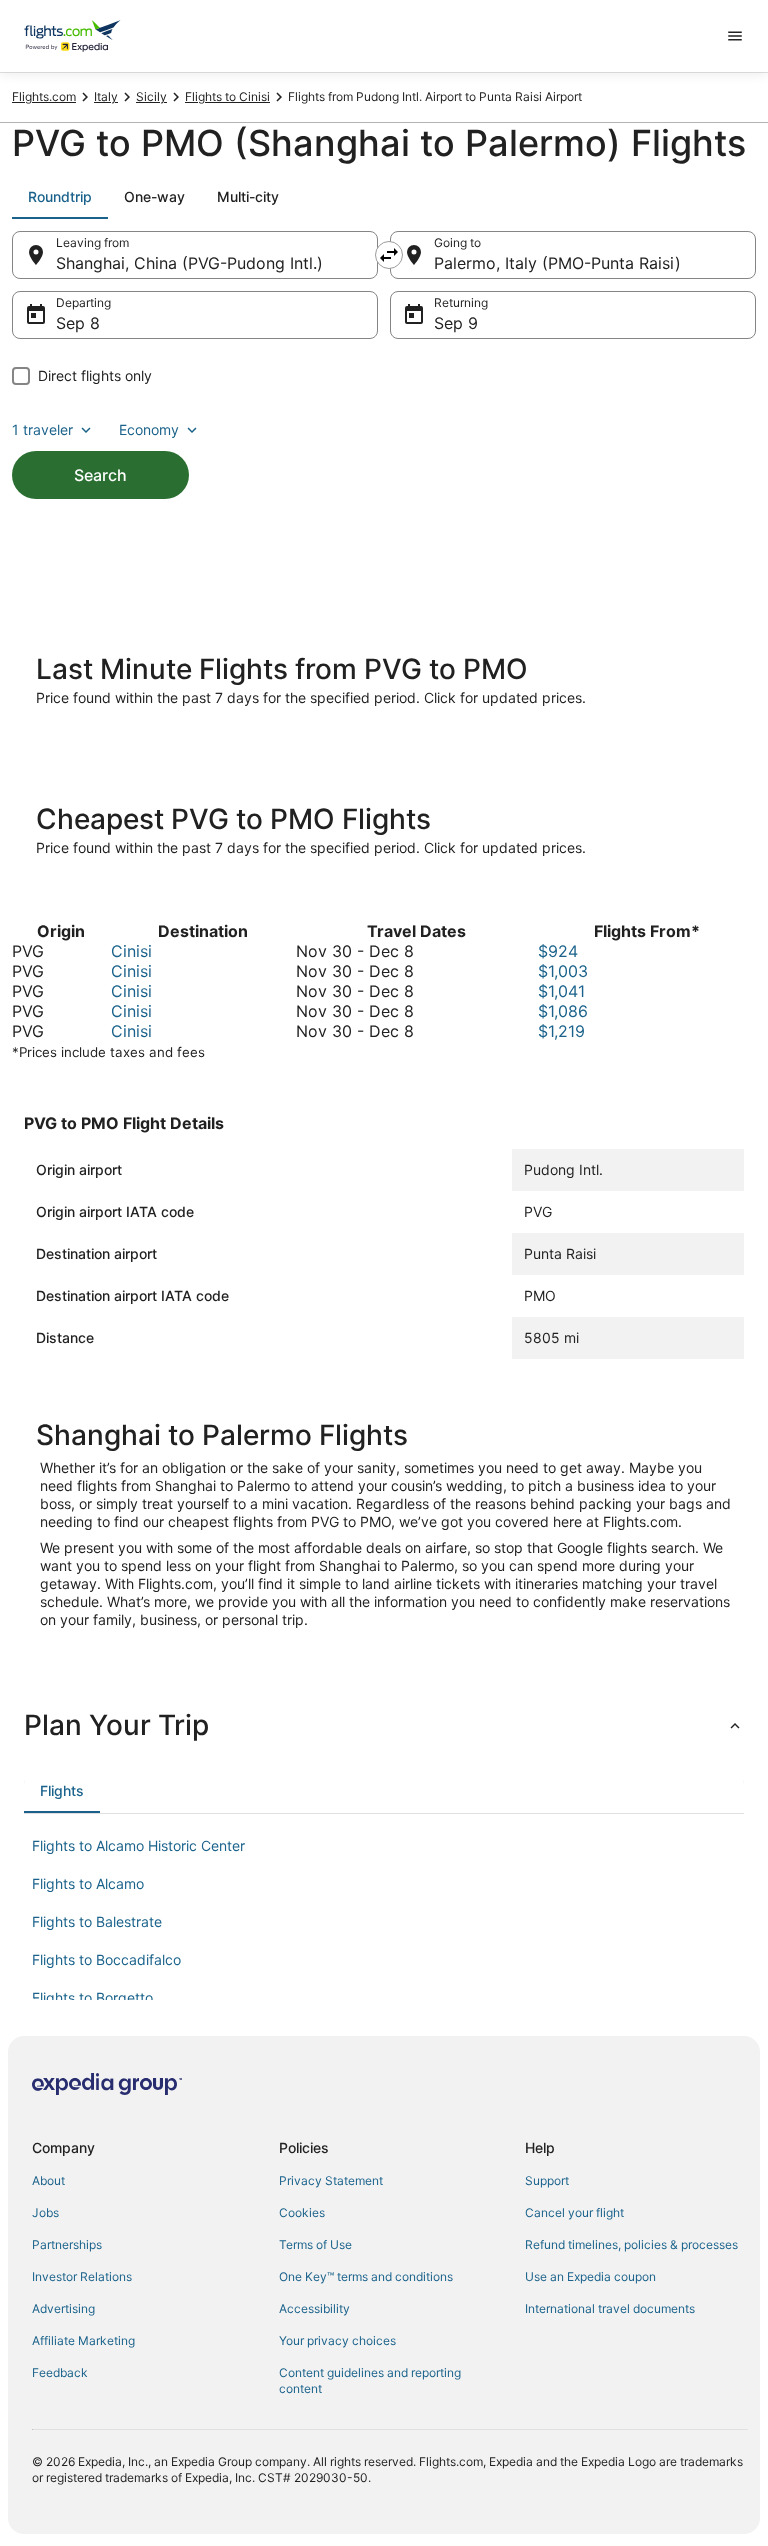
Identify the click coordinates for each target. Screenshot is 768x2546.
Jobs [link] (45, 2212)
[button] (384, 1725)
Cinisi (131, 951)
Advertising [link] (63, 2308)
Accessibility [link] (314, 2308)
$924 (558, 951)
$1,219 (561, 1031)
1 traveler (42, 429)
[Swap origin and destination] (389, 255)
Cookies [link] (302, 2212)
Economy (149, 429)
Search (100, 475)
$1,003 (563, 971)
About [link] (48, 2180)
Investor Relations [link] (82, 2276)
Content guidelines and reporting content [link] (370, 2380)
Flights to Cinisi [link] (227, 96)
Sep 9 (456, 323)
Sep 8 (78, 323)
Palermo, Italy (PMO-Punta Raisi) (557, 263)
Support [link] (547, 2180)
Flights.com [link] (44, 96)
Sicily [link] (151, 96)
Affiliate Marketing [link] (83, 2340)
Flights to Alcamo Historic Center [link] (138, 1845)
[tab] (60, 197)
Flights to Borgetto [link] (92, 1997)
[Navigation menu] (735, 36)
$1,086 (563, 1011)
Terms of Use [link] (315, 2244)
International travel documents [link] (610, 2308)
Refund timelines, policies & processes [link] (631, 2244)
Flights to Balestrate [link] (97, 1921)
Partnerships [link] (67, 2244)
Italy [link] (106, 96)
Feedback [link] (60, 2372)
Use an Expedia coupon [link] (590, 2276)
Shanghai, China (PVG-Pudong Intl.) (189, 263)
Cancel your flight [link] (574, 2212)
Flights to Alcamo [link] (88, 1883)
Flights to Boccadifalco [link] (106, 1959)
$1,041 (561, 991)
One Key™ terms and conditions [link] (366, 2276)
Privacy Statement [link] (331, 2180)
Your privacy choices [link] (337, 2340)
